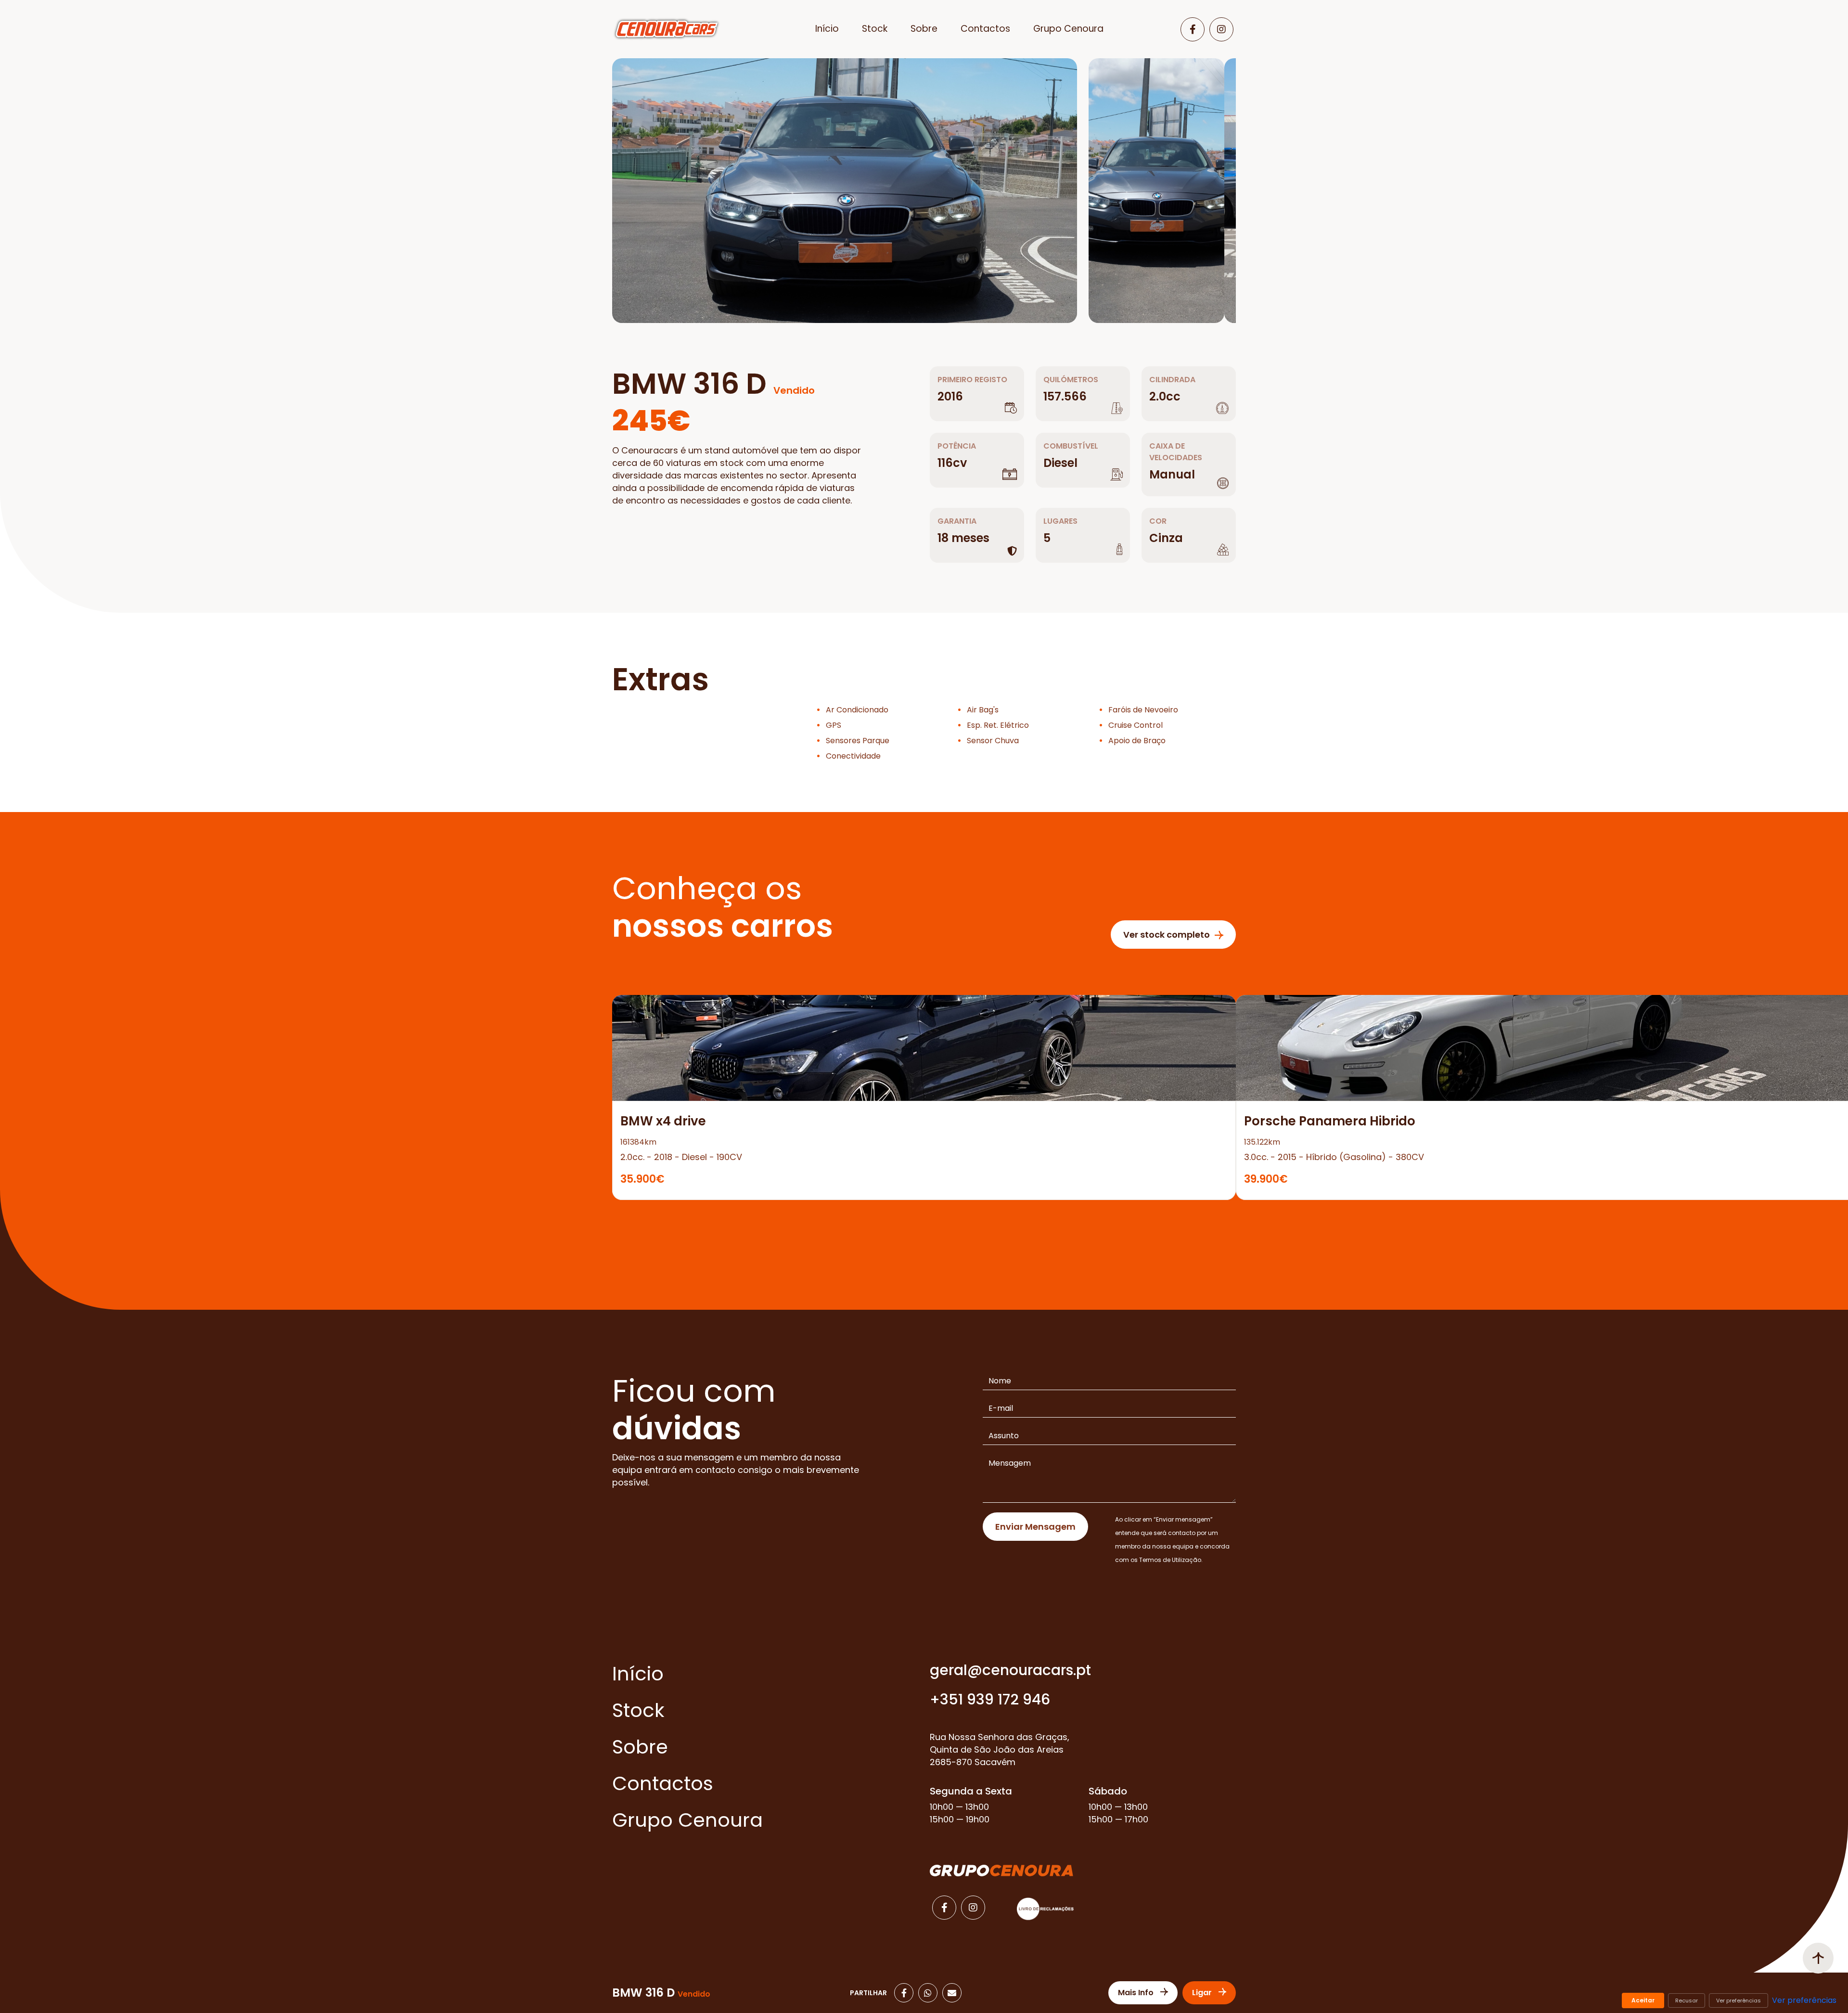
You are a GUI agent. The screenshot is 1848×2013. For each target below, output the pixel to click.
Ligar (1203, 1993)
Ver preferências (1739, 2000)
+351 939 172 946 (990, 1699)
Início (827, 29)
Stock (875, 29)
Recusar (1687, 2000)
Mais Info (1137, 1993)
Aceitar (1643, 2000)
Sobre (924, 29)
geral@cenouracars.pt (1010, 1670)
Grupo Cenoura (1068, 29)
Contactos (985, 29)
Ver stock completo (1167, 935)
